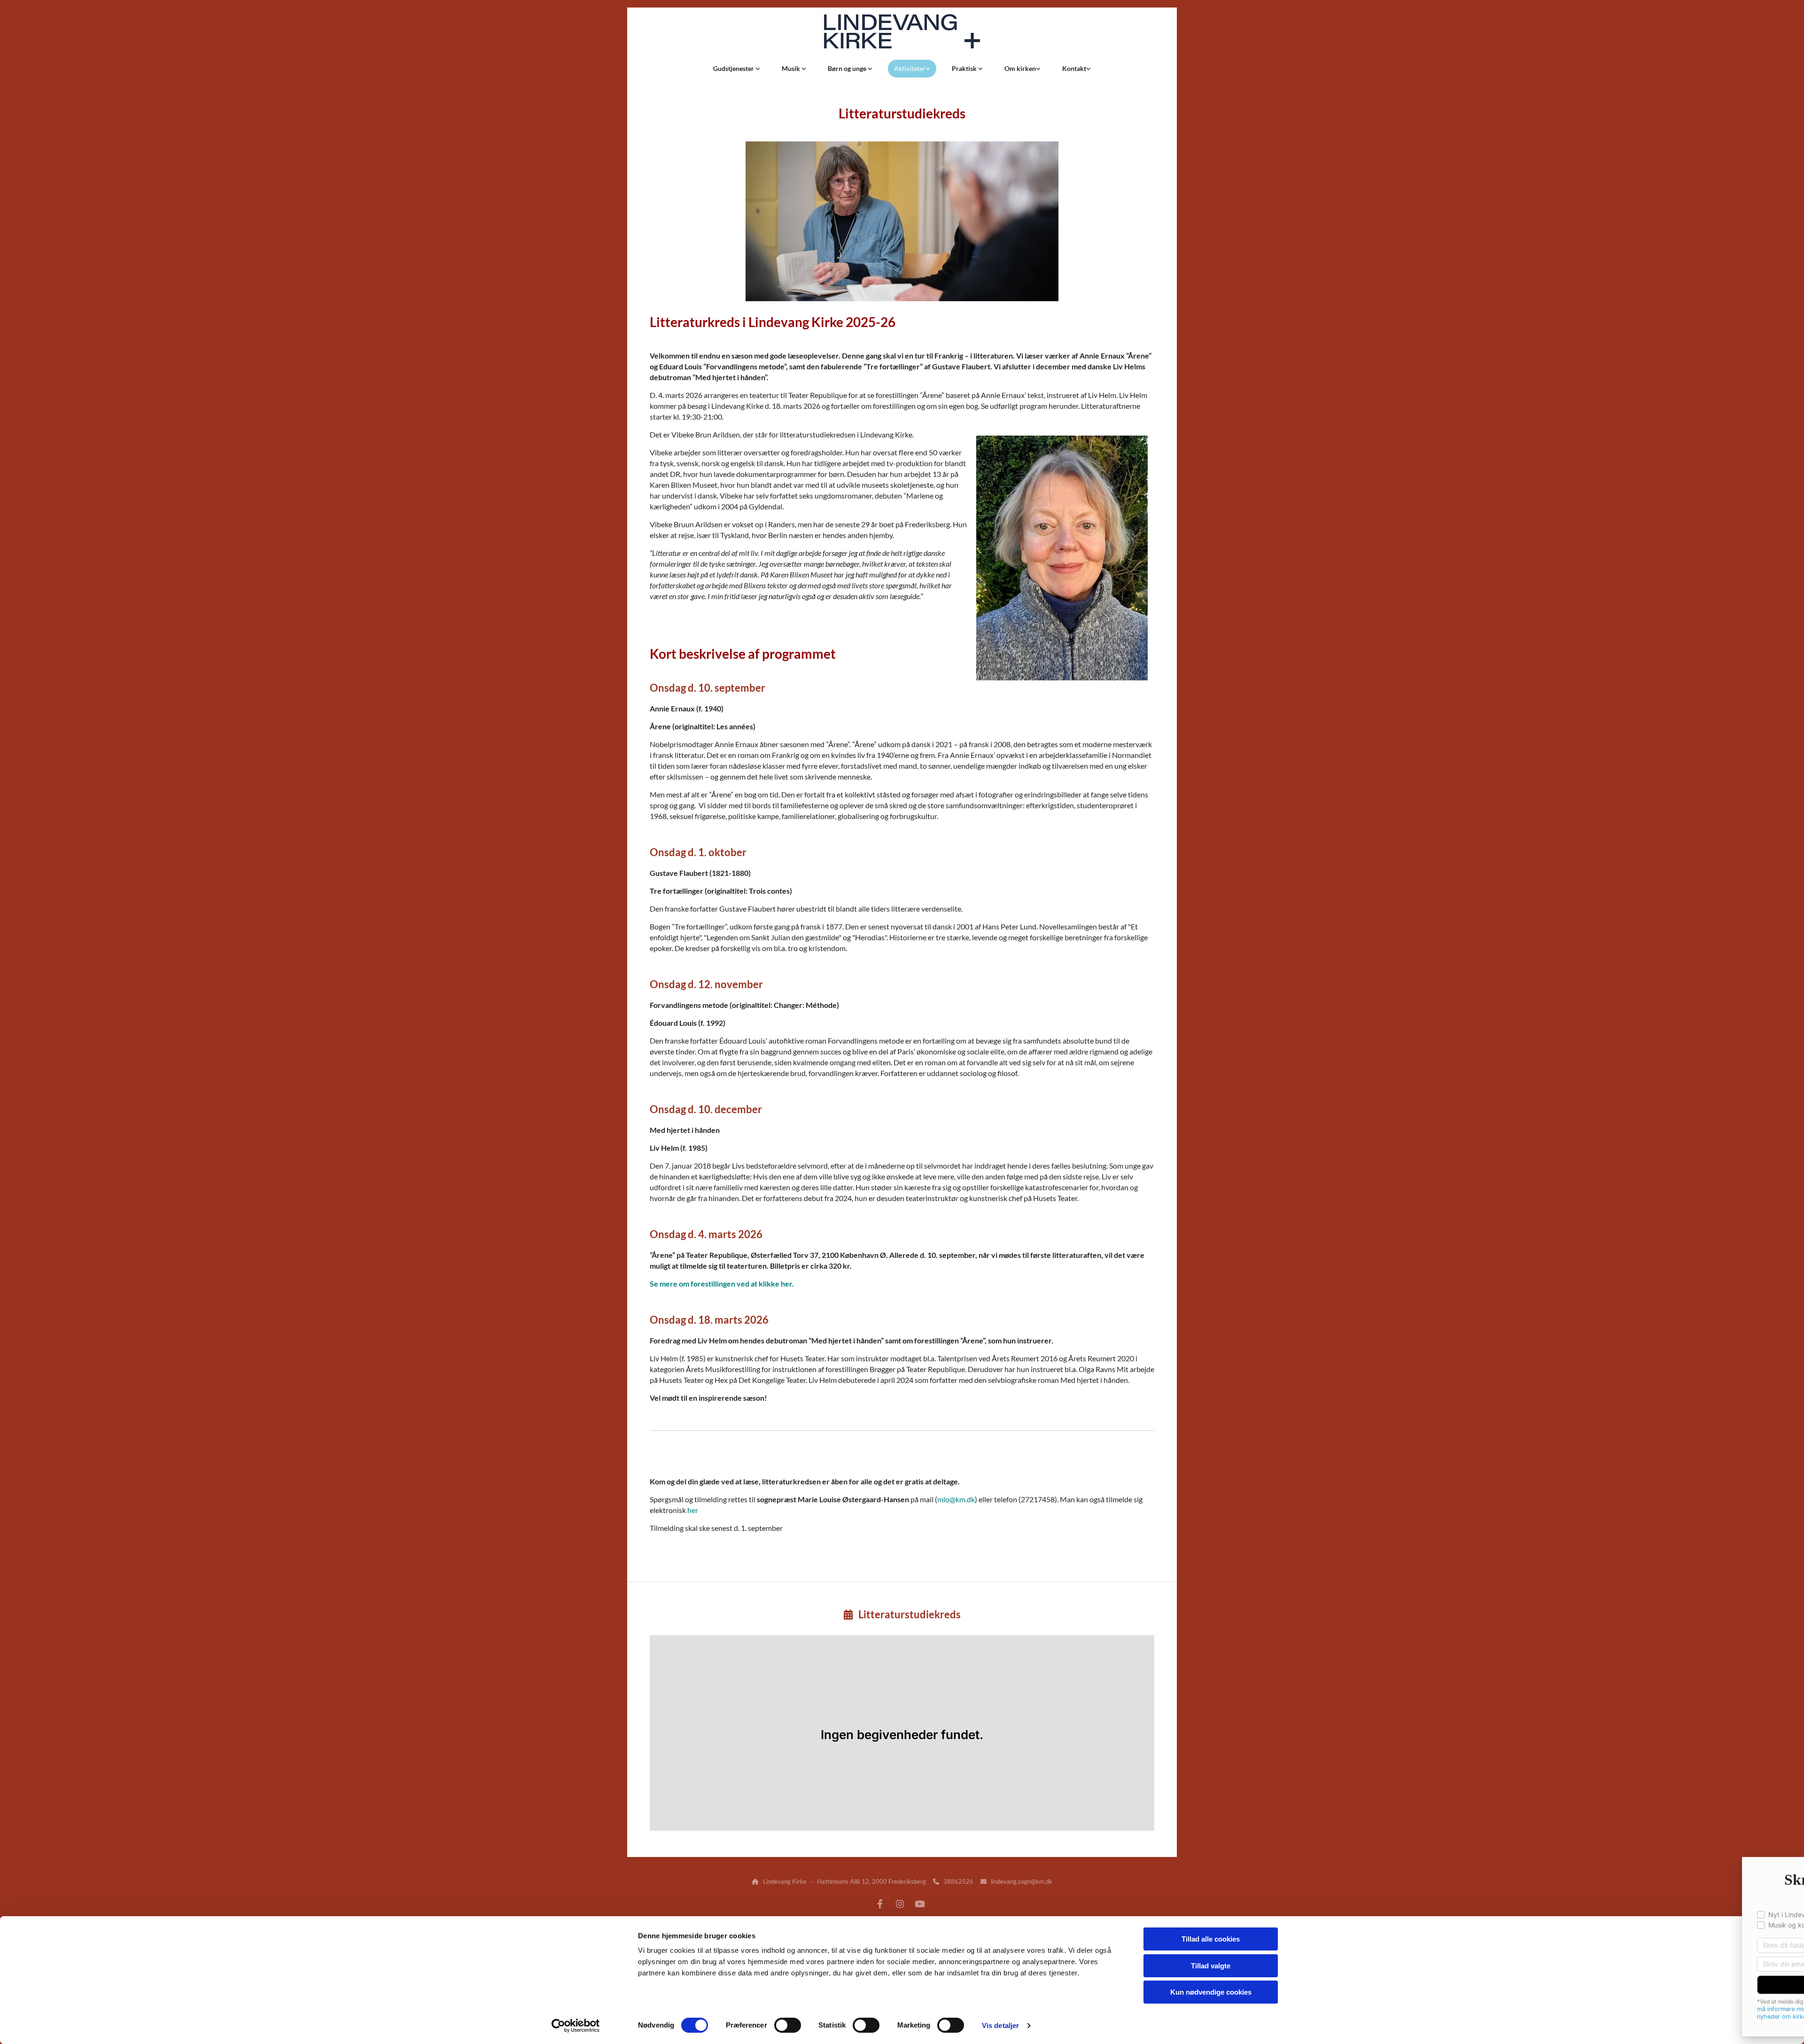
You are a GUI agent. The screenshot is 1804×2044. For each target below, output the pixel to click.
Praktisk (965, 68)
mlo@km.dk (956, 1499)
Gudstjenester (734, 68)
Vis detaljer (1000, 2025)
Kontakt (1074, 68)
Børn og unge (848, 68)
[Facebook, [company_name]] (880, 1904)
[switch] (788, 2025)
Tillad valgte (1211, 1966)
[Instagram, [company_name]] (900, 1904)
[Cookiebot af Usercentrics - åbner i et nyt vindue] (576, 2026)
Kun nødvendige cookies (1211, 1992)
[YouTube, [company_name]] (919, 1904)
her (693, 1510)
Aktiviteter (910, 68)
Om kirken (1020, 68)
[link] (737, 69)
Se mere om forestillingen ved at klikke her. (722, 1283)
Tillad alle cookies (1211, 1939)
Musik (792, 68)
